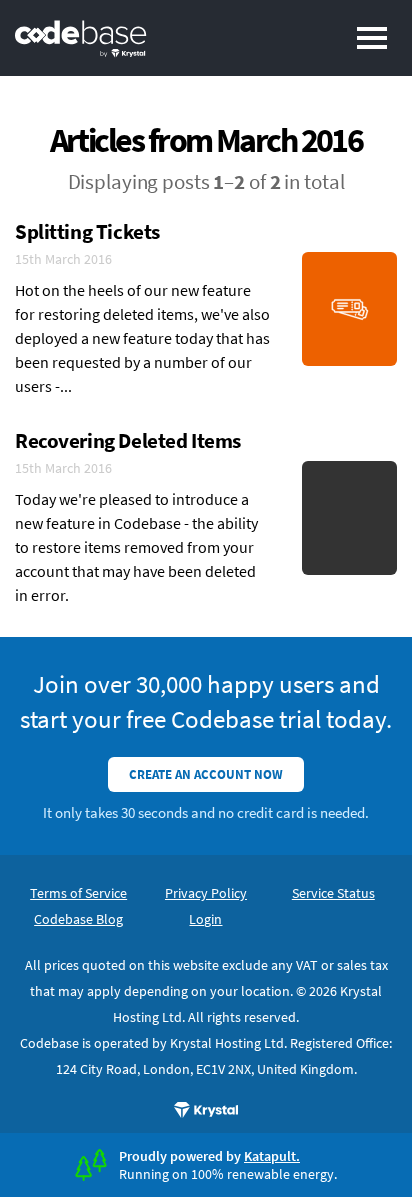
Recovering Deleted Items (128, 440)
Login (205, 919)
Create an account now (206, 774)
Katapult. (272, 1156)
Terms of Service (78, 893)
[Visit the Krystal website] (206, 1110)
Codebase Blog (78, 919)
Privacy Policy (206, 893)
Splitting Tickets (87, 231)
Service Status (333, 893)
